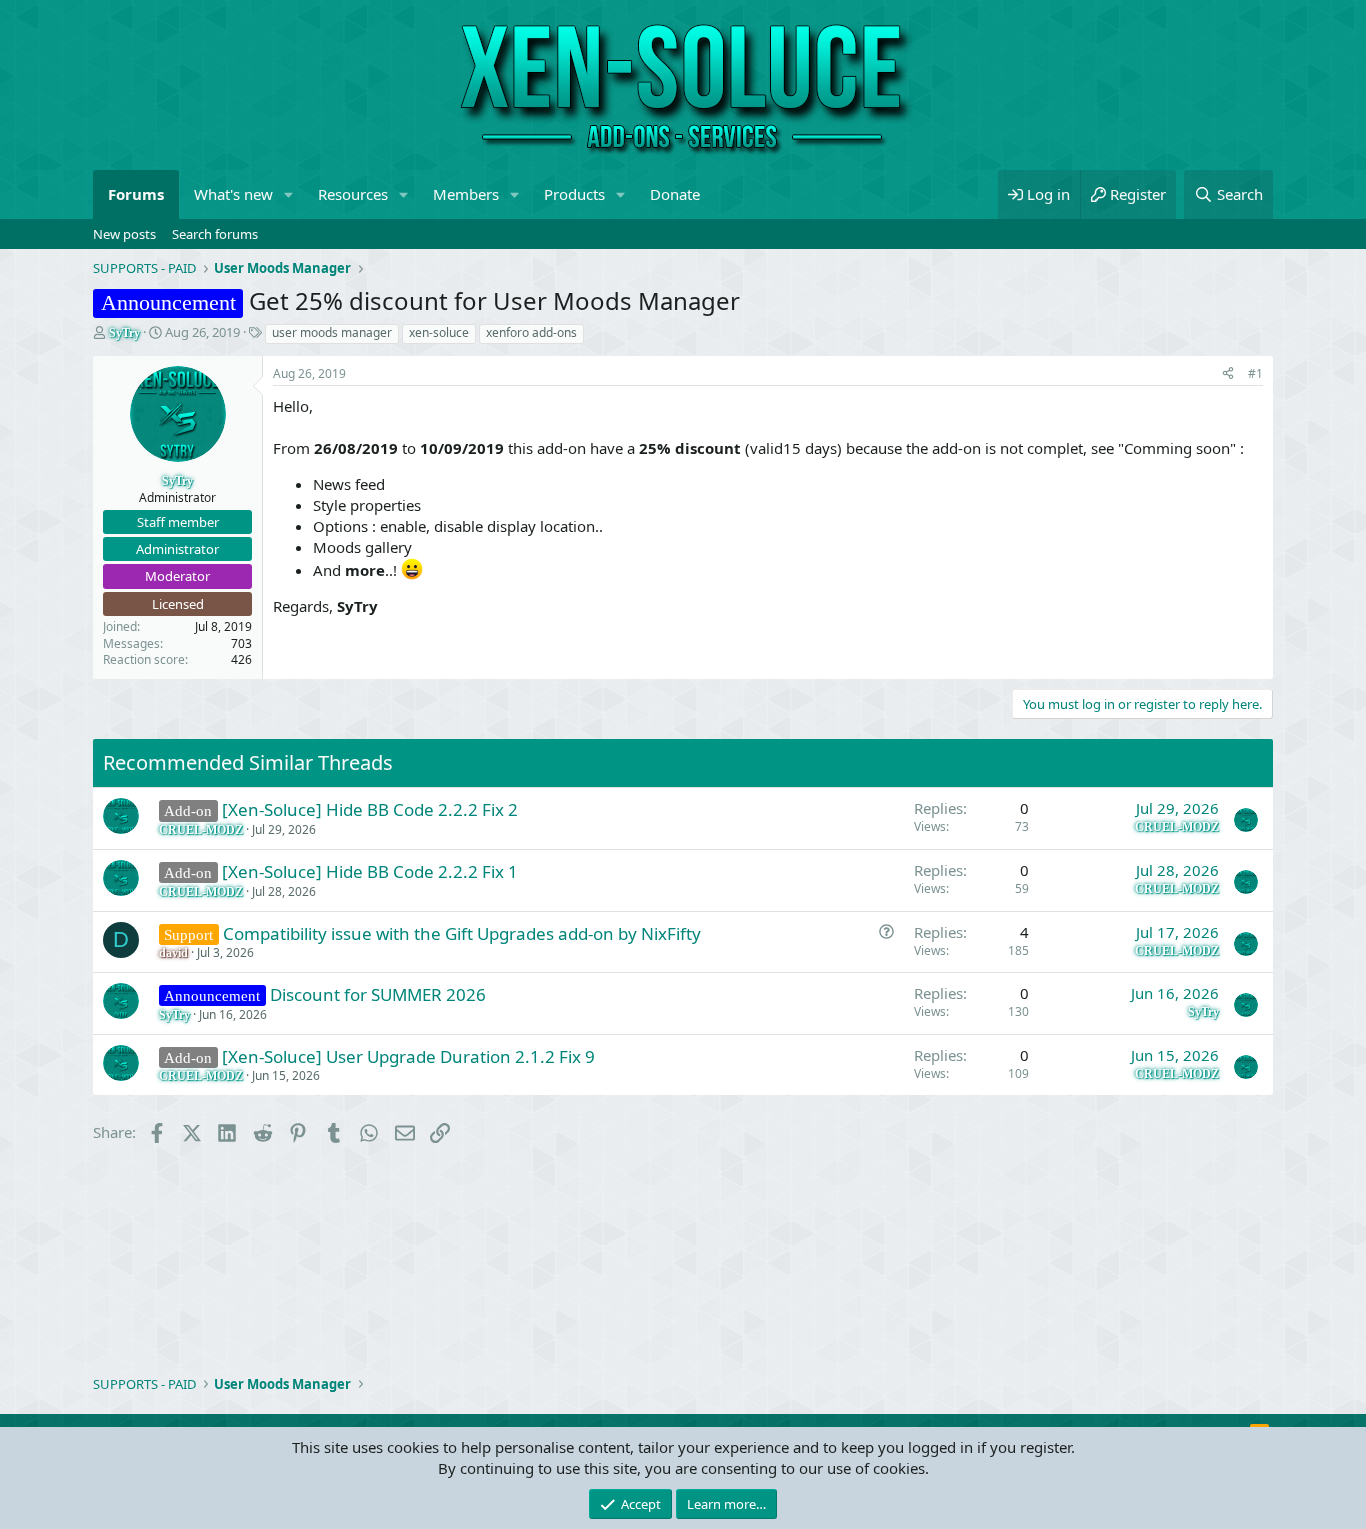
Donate (675, 194)
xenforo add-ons (531, 332)
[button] (289, 194)
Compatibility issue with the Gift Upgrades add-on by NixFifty (462, 933)
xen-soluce (439, 332)
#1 (1255, 373)
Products (574, 194)
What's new (233, 194)
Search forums (215, 234)
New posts (124, 234)
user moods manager (332, 332)
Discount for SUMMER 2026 (378, 994)
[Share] (1228, 374)
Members (466, 194)
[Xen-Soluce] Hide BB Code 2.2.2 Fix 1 (370, 871)
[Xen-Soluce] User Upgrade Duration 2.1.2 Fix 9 (408, 1056)
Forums (136, 194)
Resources (353, 194)
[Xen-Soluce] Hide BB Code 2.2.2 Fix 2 (370, 809)
